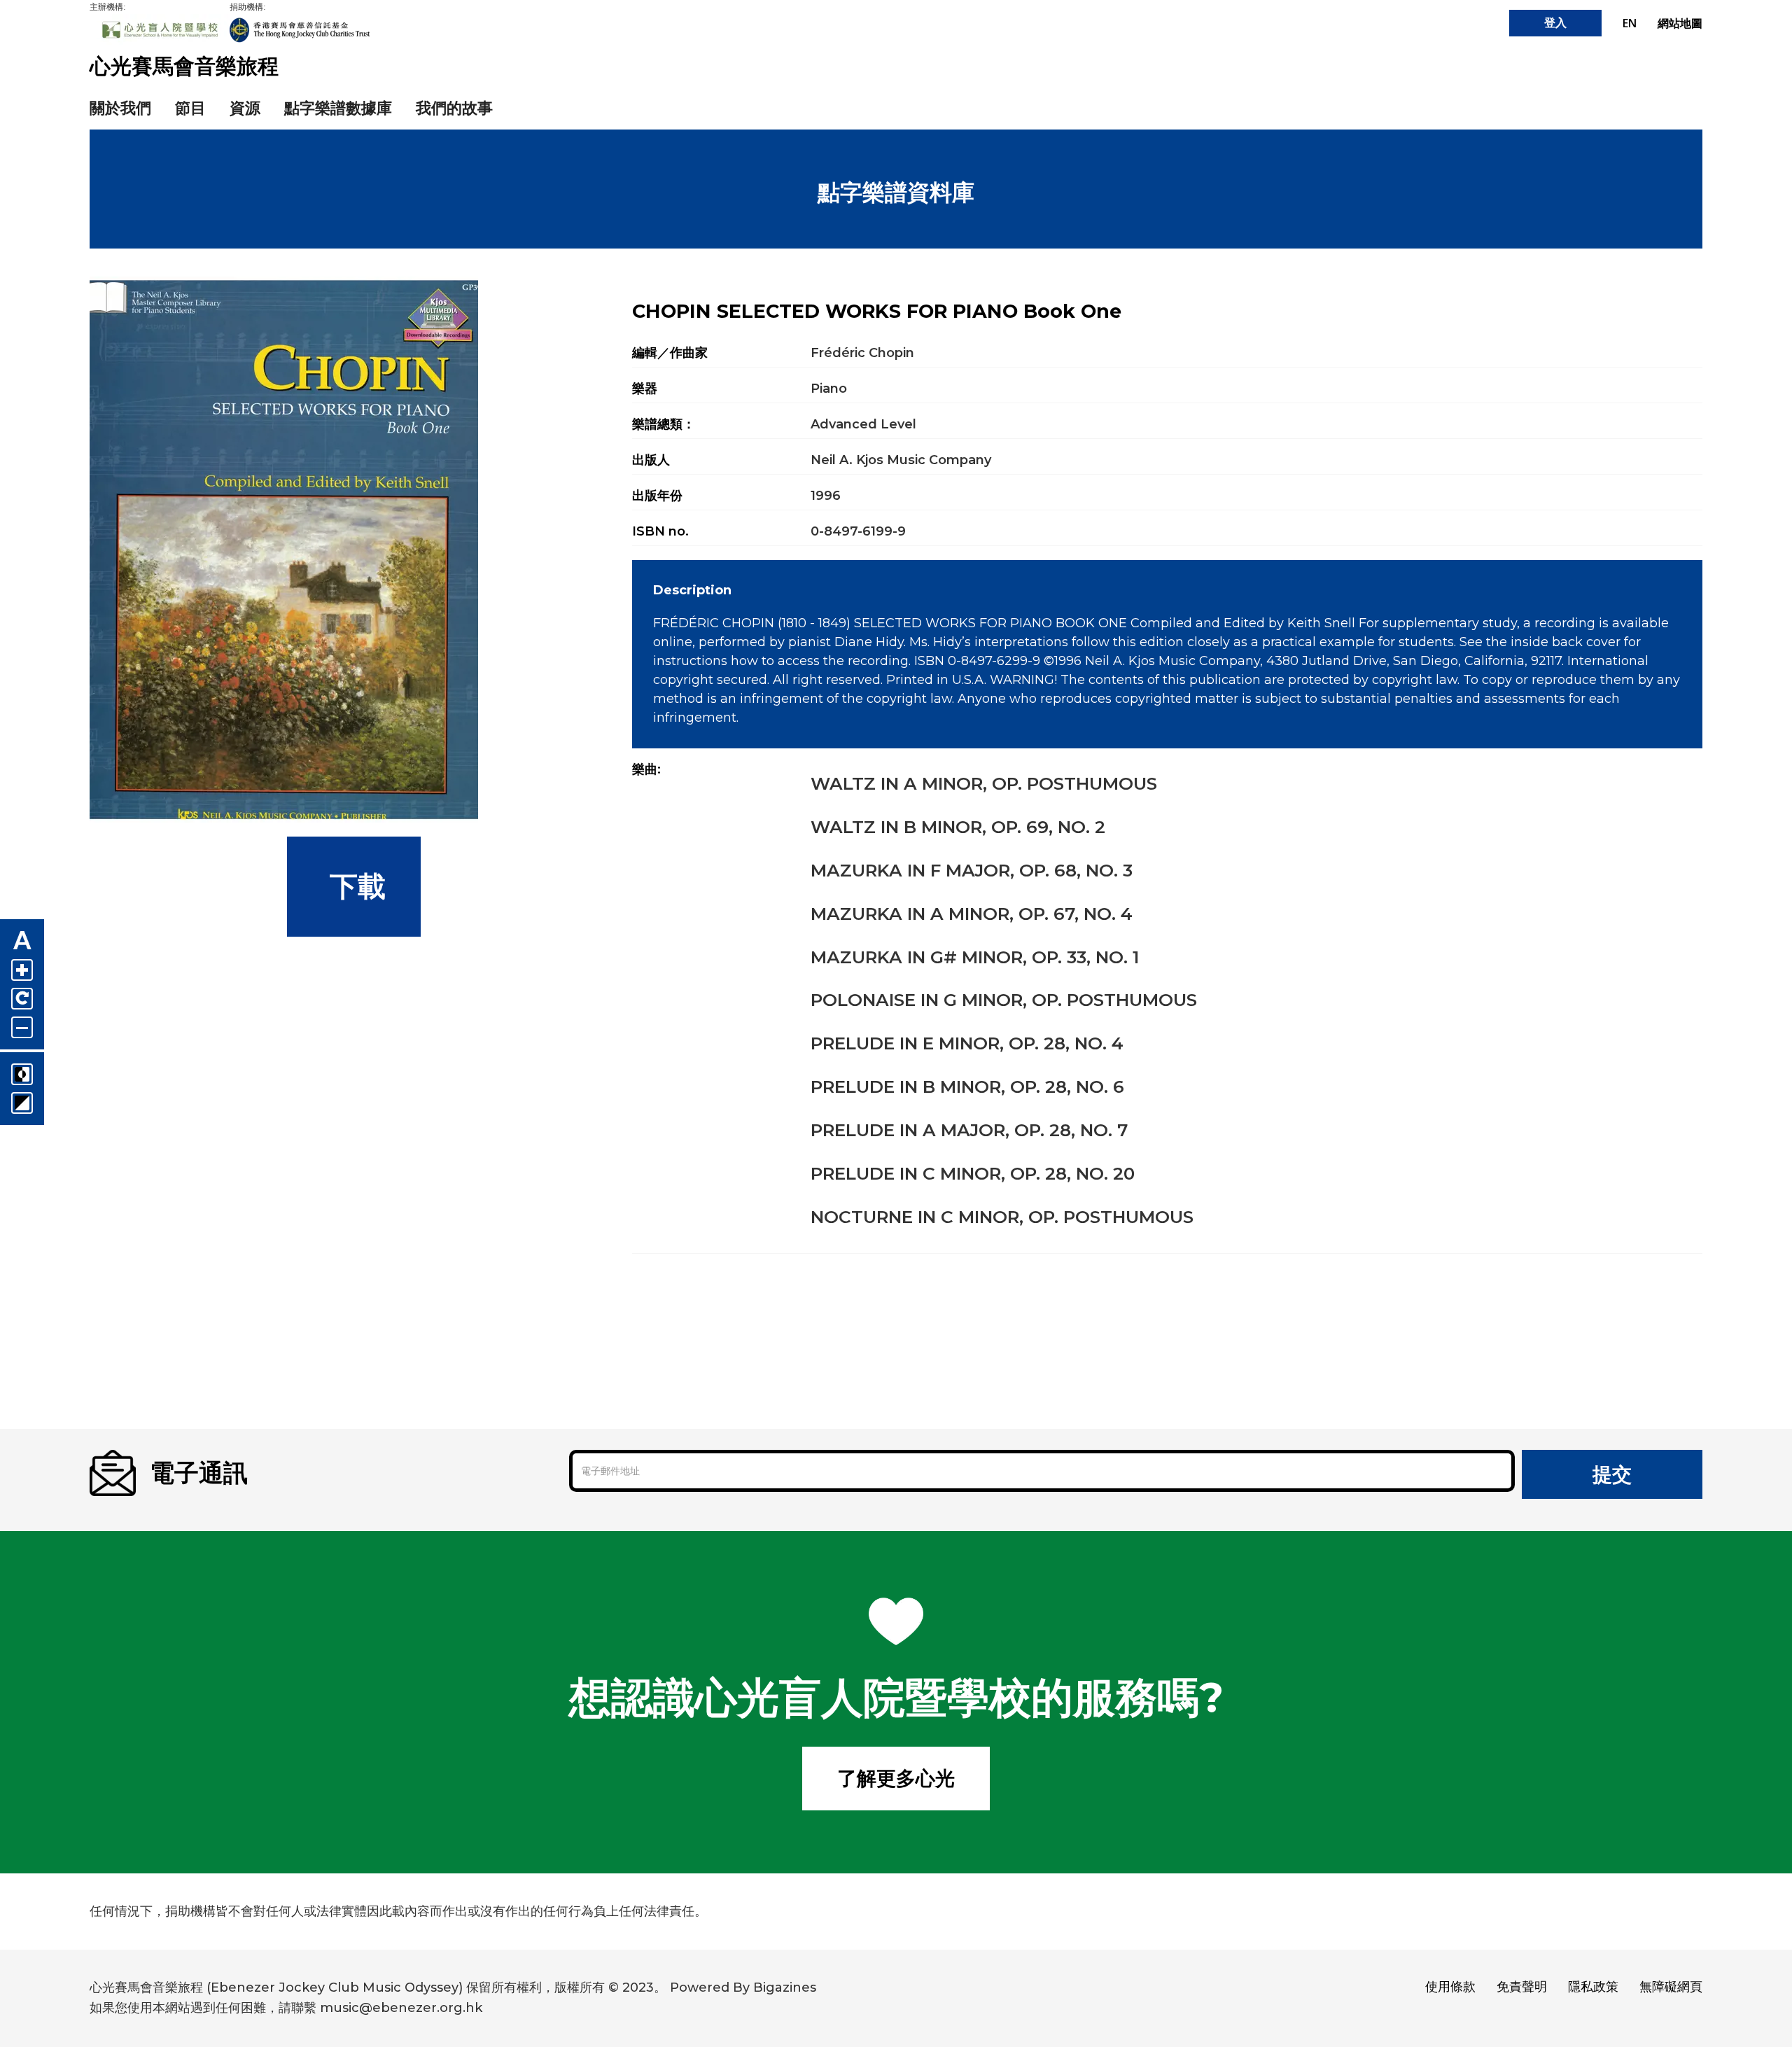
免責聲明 (1522, 1987)
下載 (354, 886)
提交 (1612, 1474)
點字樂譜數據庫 (338, 108)
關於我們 (120, 108)
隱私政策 (1593, 1987)
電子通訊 (199, 1473)
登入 (1555, 23)
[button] (245, 109)
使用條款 (1450, 1987)
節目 (190, 108)
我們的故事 (454, 108)
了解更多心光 (896, 1778)
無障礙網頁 (1671, 1987)
